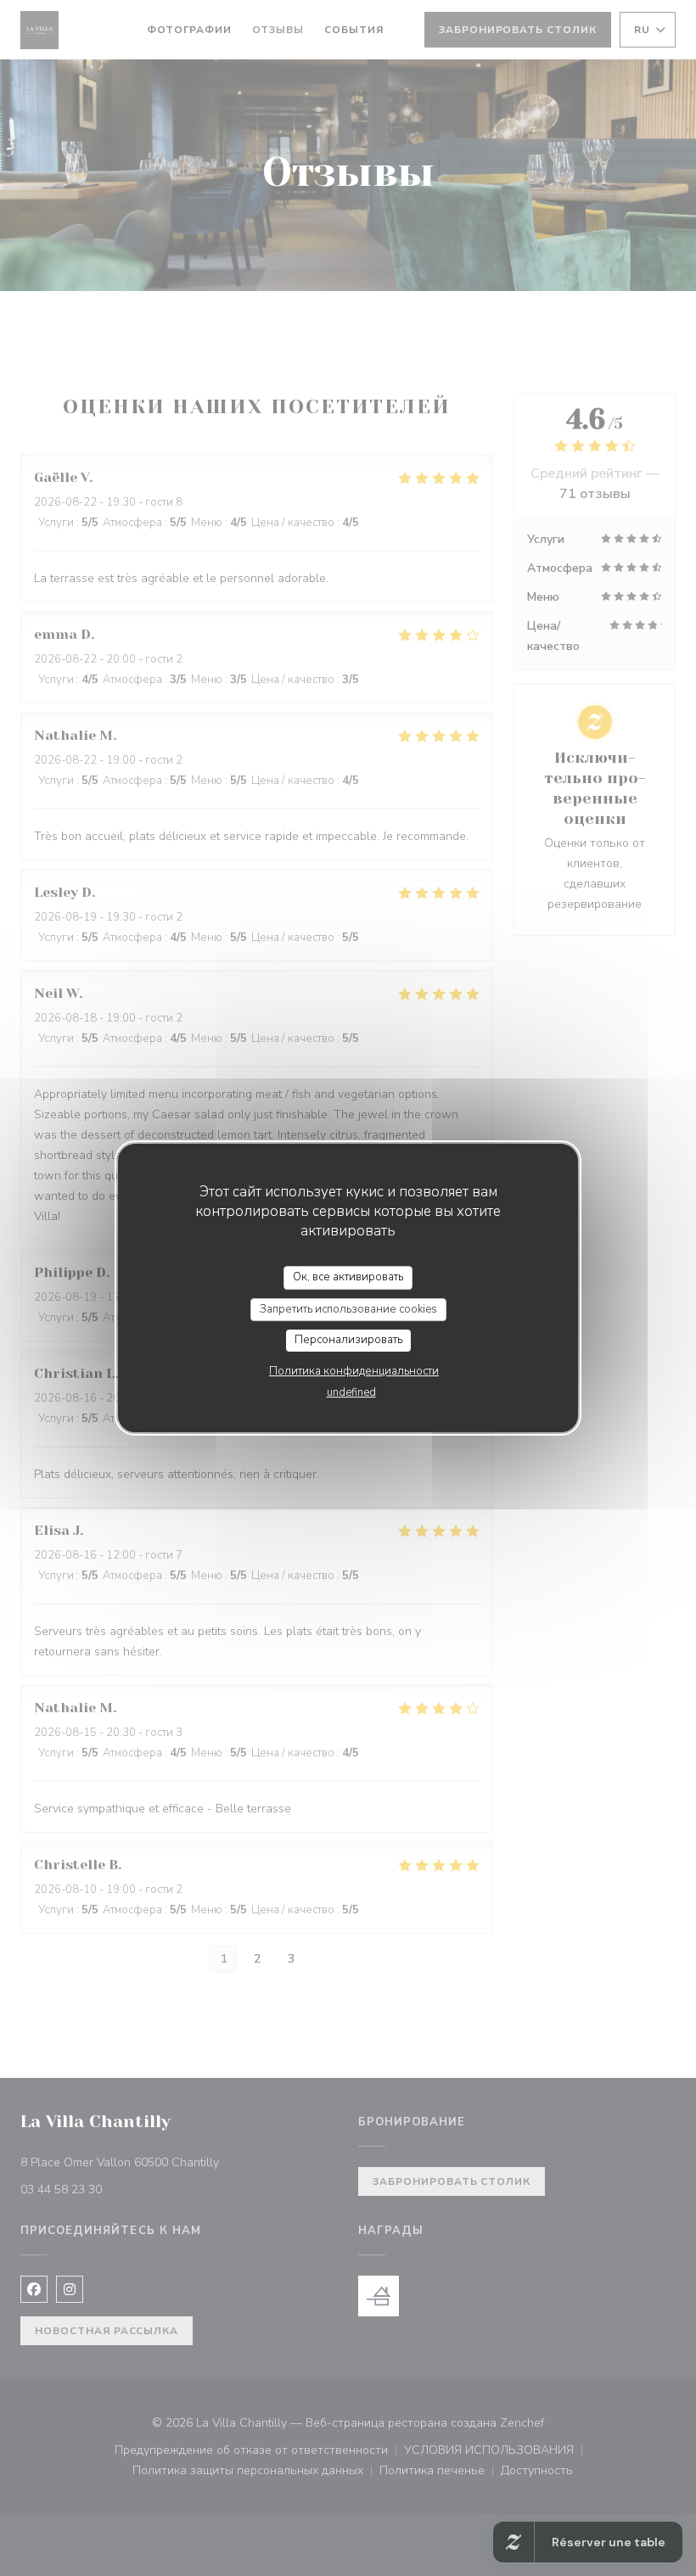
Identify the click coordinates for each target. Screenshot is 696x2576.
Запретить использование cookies (348, 1309)
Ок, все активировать (348, 1277)
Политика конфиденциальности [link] (354, 1371)
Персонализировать (348, 1340)
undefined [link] (351, 1392)
